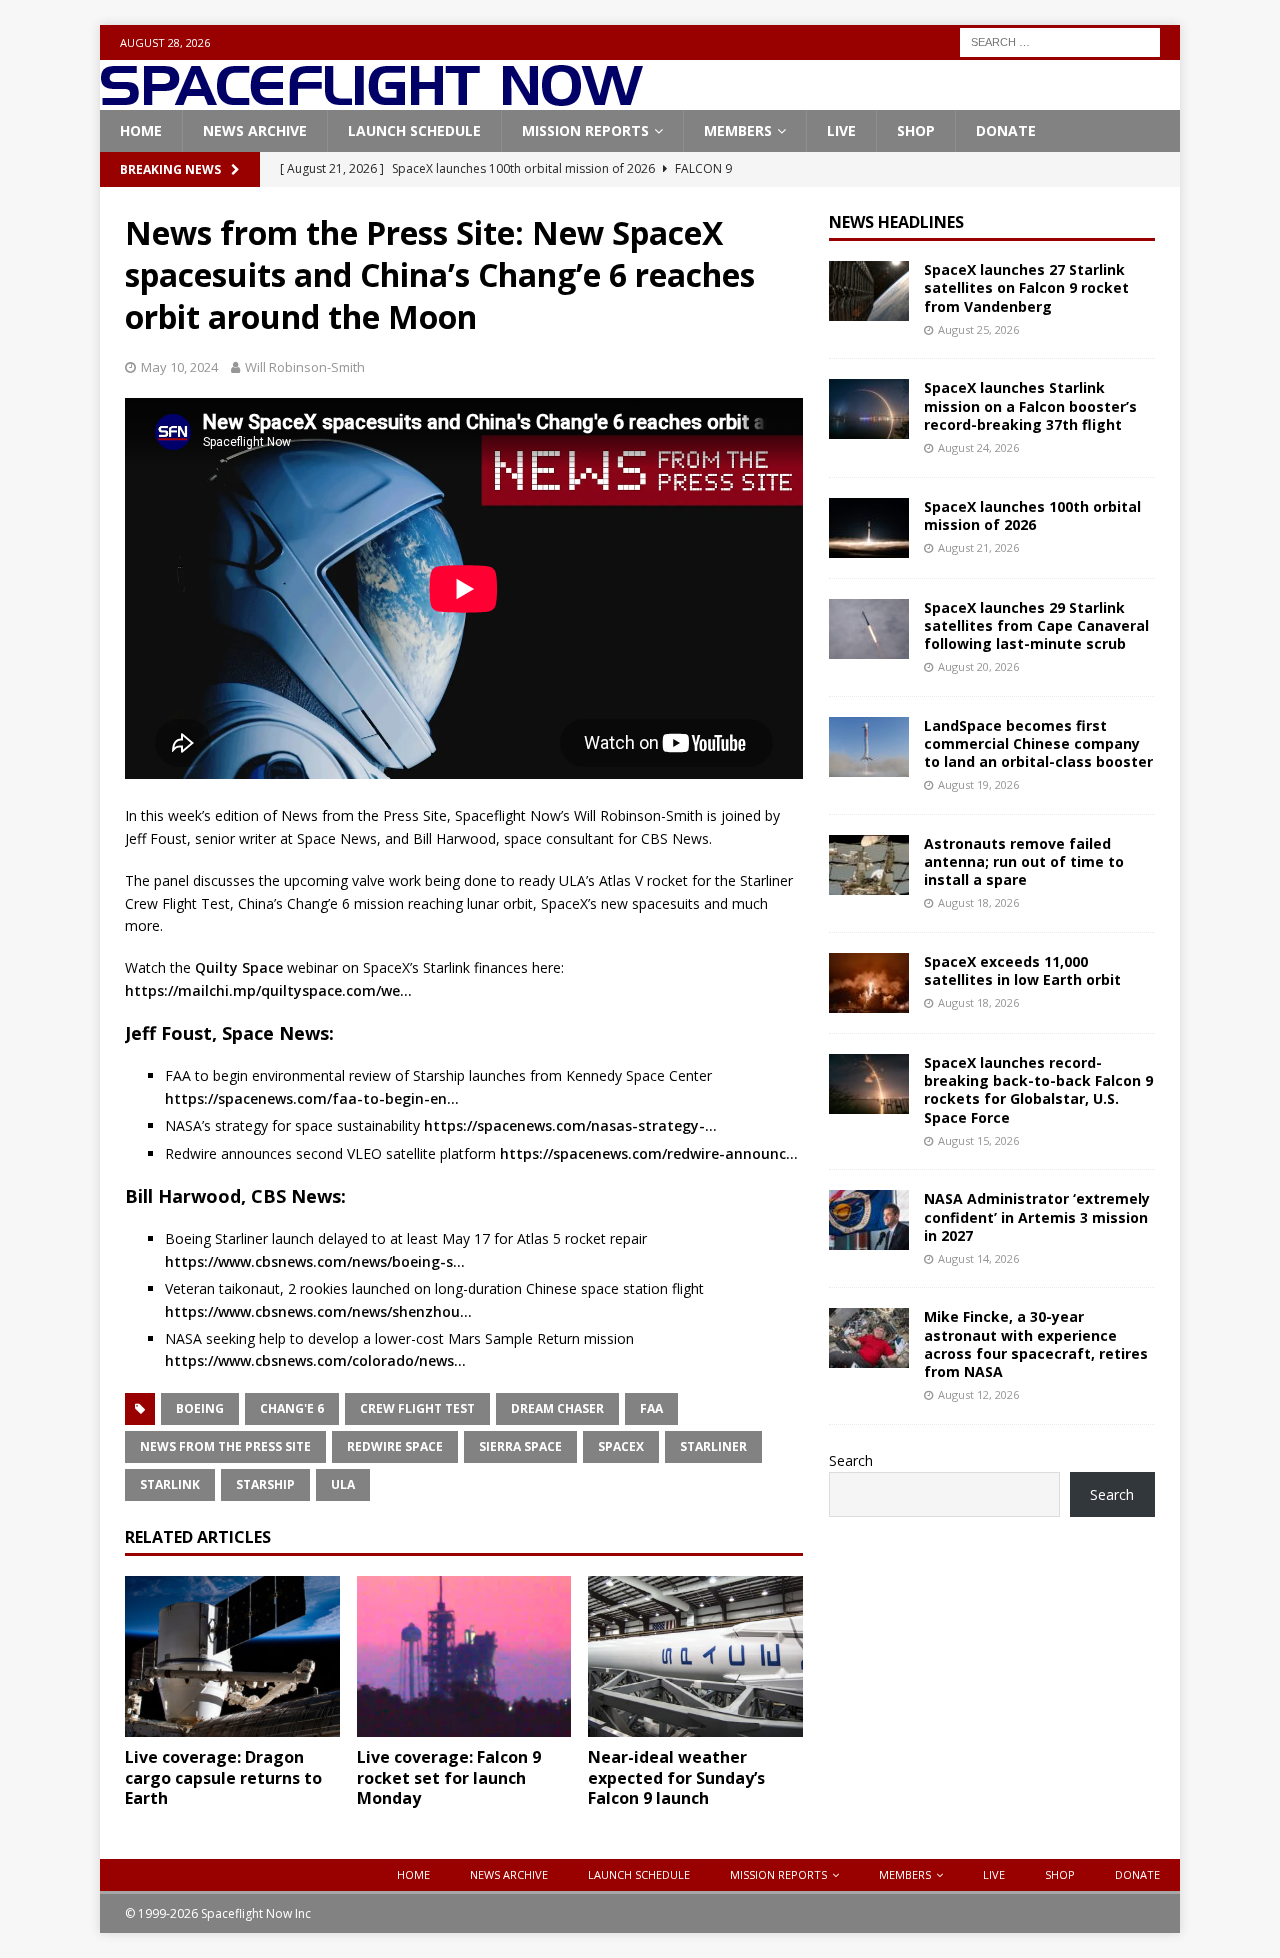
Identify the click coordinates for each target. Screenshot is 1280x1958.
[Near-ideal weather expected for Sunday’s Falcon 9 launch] (695, 1656)
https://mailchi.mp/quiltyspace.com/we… (268, 990)
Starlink (170, 1484)
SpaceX (621, 1446)
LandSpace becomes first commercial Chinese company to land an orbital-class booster (1038, 743)
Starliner (713, 1446)
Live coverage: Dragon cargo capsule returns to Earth (223, 1778)
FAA (651, 1408)
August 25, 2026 (978, 329)
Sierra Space (520, 1446)
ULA (343, 1484)
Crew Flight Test (417, 1408)
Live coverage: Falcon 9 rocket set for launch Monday (449, 1778)
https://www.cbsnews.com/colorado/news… (315, 1360)
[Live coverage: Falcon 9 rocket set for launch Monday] (464, 1656)
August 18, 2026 (978, 902)
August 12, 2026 (978, 1394)
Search (851, 1460)
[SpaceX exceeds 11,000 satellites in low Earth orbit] (869, 983)
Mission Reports (585, 130)
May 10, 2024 (179, 367)
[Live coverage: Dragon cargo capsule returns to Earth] (232, 1656)
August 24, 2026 (978, 447)
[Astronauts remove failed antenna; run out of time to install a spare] (869, 865)
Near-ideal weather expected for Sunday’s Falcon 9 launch (676, 1778)
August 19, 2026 (978, 784)
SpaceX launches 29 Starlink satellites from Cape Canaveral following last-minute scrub (1036, 625)
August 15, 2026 (978, 1140)
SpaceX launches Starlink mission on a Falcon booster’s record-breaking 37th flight (1030, 405)
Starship (265, 1484)
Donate (1006, 130)
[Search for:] (1060, 40)
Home (141, 130)
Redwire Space (395, 1446)
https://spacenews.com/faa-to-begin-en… (312, 1098)
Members (738, 130)
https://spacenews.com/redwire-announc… (649, 1153)
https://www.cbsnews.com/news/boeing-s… (315, 1261)
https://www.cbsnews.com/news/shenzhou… (318, 1311)
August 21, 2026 (978, 547)
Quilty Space (239, 967)
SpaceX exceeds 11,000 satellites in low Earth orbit (1022, 970)
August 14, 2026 (978, 1258)
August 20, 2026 (978, 666)
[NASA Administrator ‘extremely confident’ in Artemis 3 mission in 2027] (869, 1220)
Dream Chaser (557, 1408)
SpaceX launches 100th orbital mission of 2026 (1032, 515)
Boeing (200, 1408)
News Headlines (896, 222)
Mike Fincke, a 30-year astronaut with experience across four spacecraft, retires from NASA (1036, 1344)
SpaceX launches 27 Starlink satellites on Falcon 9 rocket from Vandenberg (1026, 287)
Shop (916, 130)
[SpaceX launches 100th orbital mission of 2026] (869, 528)
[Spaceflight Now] (371, 98)
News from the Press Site (225, 1446)
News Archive (255, 130)
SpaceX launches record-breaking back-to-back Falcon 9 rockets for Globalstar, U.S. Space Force (1038, 1090)
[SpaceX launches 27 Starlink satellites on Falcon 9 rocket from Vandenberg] (869, 291)
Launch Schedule (414, 130)
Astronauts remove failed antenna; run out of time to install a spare (1024, 861)
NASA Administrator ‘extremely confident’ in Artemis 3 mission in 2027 (1037, 1216)
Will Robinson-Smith (305, 367)
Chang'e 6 (292, 1408)
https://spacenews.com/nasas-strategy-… (570, 1125)
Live (841, 130)
